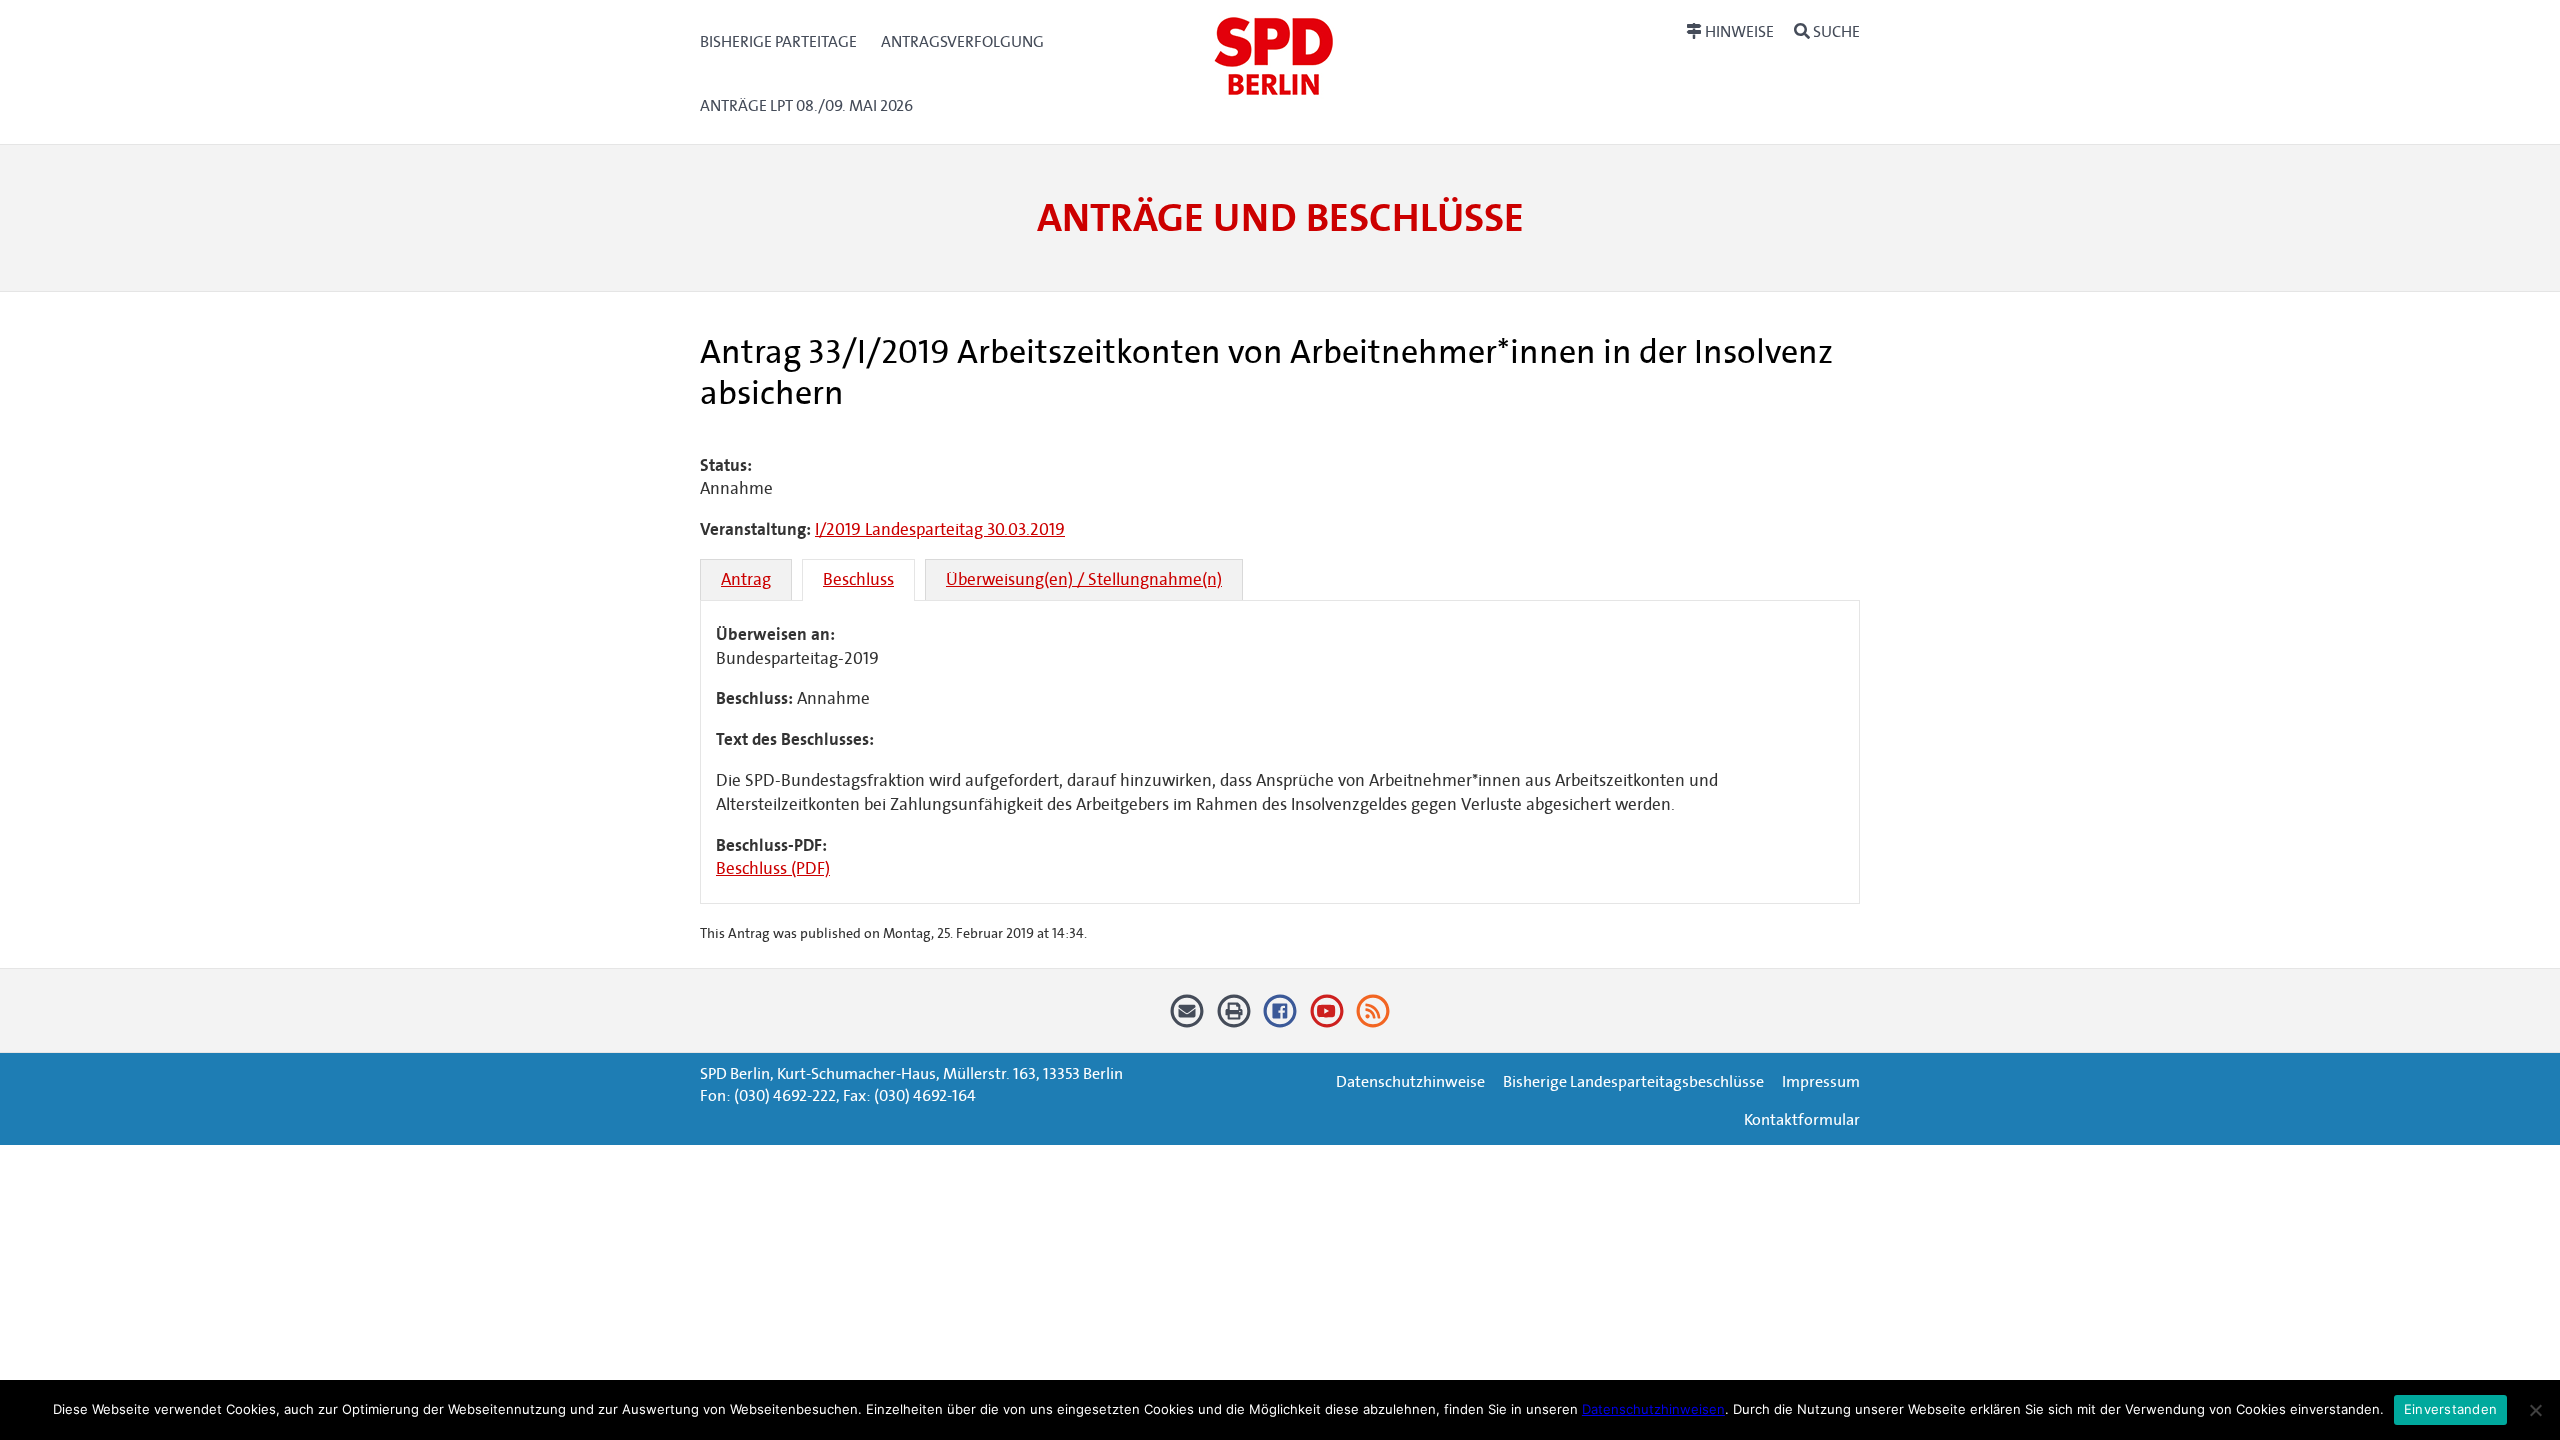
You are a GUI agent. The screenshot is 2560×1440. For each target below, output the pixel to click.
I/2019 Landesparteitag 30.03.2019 (940, 529)
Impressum (1821, 1081)
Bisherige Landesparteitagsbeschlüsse (1633, 1081)
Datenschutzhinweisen (1653, 1409)
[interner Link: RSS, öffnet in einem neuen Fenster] (1373, 1018)
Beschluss (858, 579)
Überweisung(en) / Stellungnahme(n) (1084, 579)
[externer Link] (1280, 1018)
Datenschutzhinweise (1410, 1081)
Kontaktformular (1802, 1119)
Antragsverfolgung (962, 41)
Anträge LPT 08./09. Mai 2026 (806, 105)
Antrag (746, 579)
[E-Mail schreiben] (1187, 1018)
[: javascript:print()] (1233, 1018)
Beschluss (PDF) (773, 868)
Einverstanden (2450, 1409)
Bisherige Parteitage (778, 41)
